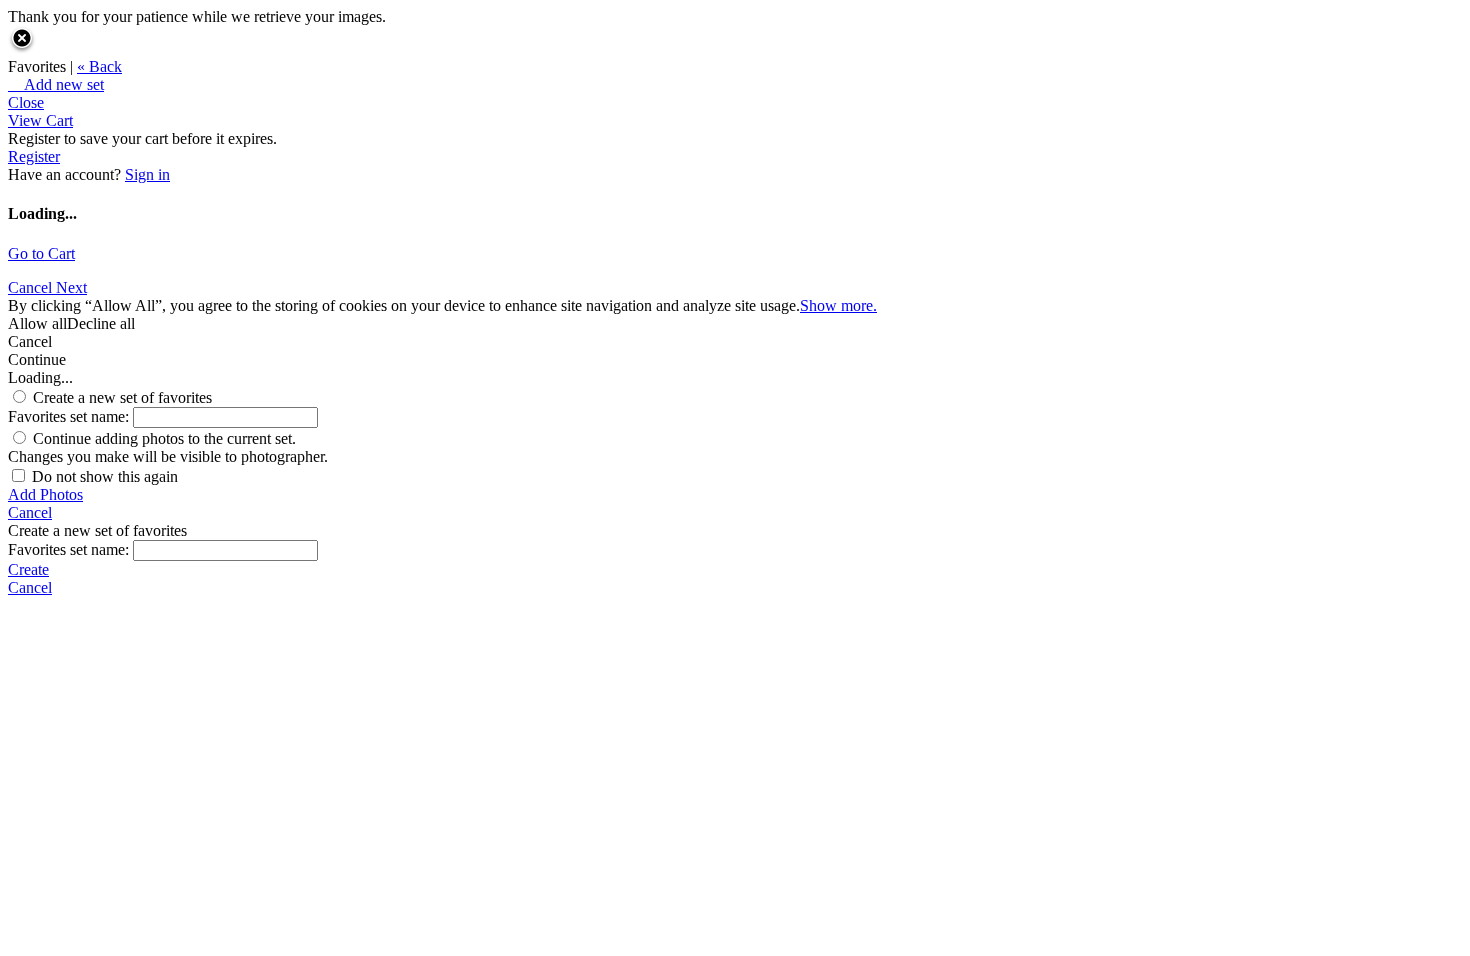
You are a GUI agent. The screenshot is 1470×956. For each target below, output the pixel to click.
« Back (99, 66)
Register (34, 156)
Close (26, 102)
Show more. (838, 305)
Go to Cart (41, 253)
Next (71, 287)
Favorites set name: (70, 416)
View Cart (40, 120)
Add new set (56, 84)
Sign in (147, 174)
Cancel (32, 287)
